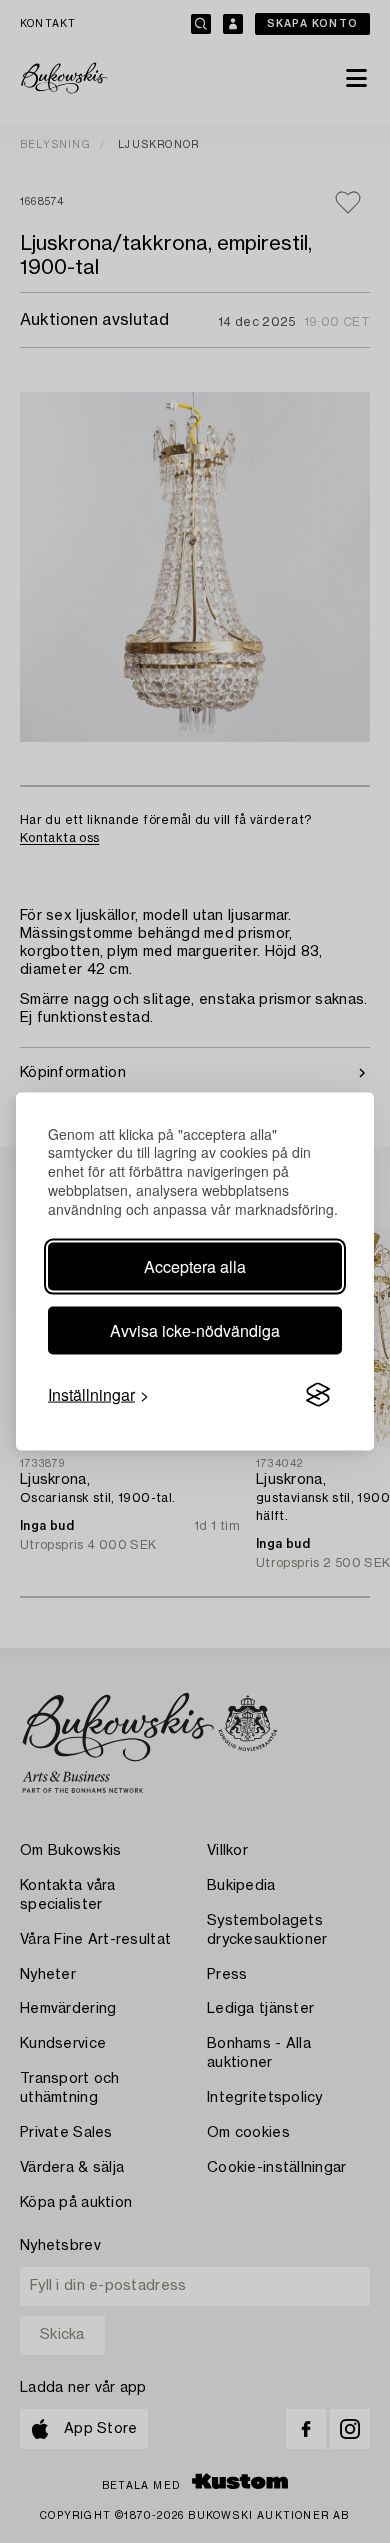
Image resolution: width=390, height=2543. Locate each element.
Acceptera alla (195, 1266)
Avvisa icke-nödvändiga (195, 1330)
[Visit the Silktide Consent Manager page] (318, 1395)
